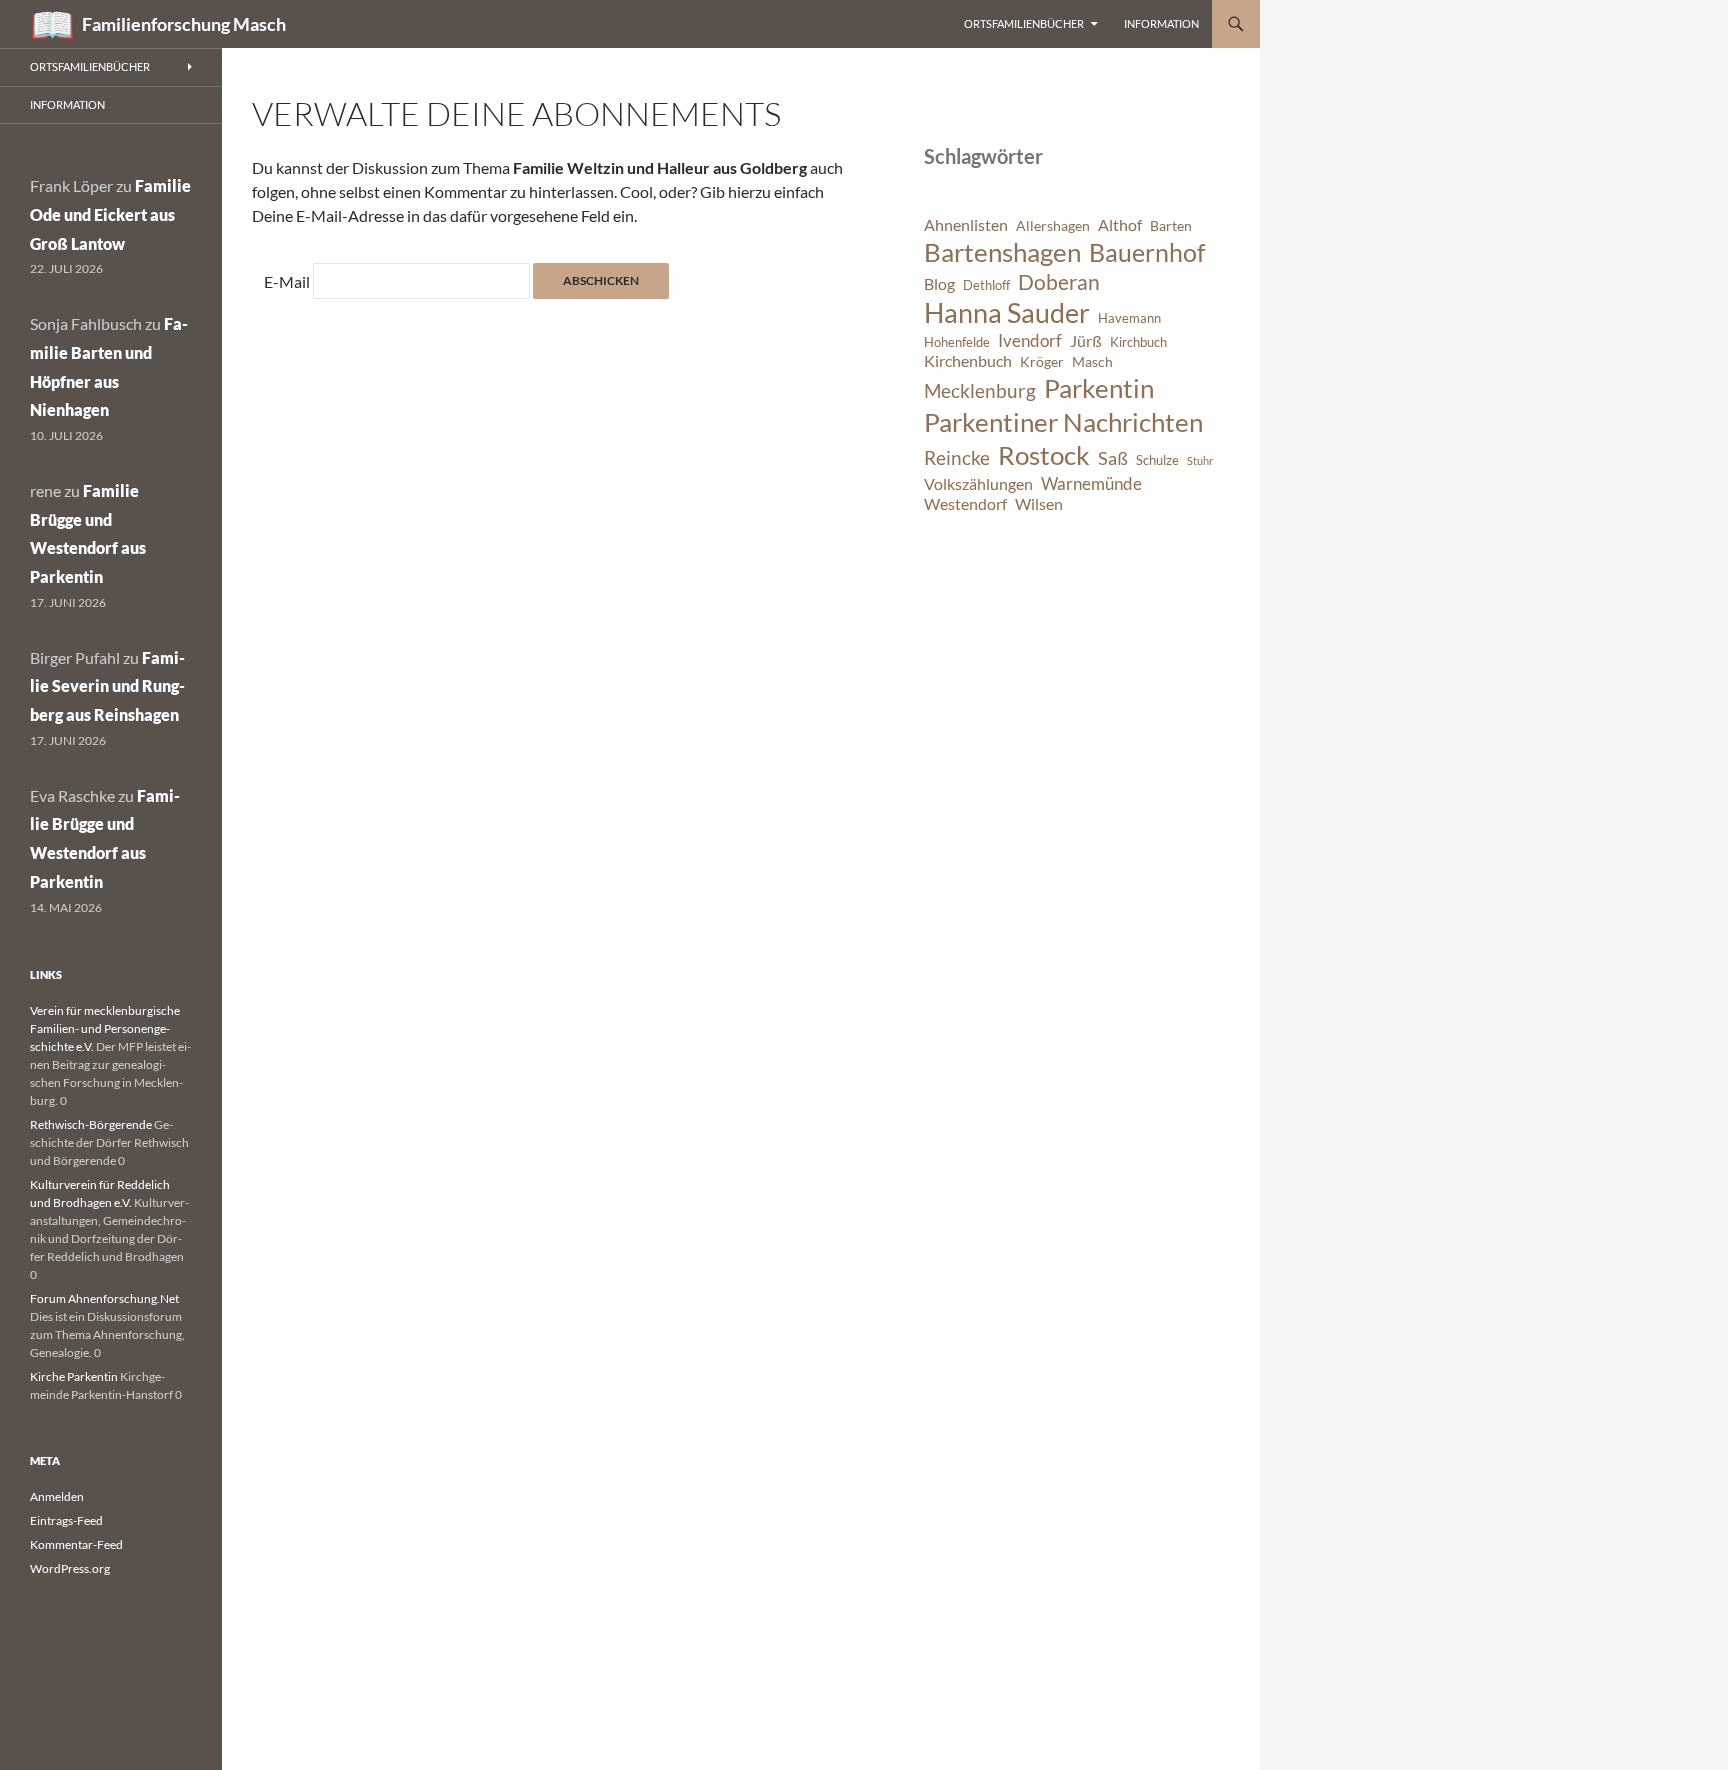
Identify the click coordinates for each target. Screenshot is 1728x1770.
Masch (1092, 361)
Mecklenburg (980, 390)
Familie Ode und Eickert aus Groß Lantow (110, 214)
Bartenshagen (1002, 252)
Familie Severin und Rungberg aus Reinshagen (107, 686)
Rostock (1044, 455)
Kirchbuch (1138, 342)
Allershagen (1053, 225)
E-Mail (287, 281)
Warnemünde (1091, 483)
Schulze (1157, 460)
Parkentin (1099, 388)
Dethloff (986, 285)
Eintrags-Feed (66, 1520)
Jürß (1086, 341)
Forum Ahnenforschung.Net (104, 1298)
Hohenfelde (957, 342)
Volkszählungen (978, 484)
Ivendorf (1030, 340)
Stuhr (1200, 460)
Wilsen (1039, 504)
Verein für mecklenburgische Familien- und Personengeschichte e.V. (105, 1028)
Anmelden (57, 1496)
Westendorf (965, 504)
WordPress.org (70, 1568)
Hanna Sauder (1007, 313)
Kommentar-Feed (76, 1544)
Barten (1171, 225)
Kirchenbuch (968, 361)
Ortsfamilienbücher (1024, 23)
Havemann (1129, 318)
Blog (939, 284)
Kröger (1042, 361)
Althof (1120, 225)
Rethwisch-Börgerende (91, 1124)
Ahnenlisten (966, 225)
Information (1161, 23)
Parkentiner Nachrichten (1063, 422)
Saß (1113, 458)
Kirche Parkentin (74, 1376)
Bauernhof (1147, 252)
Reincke (957, 457)
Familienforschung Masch (184, 24)
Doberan (1059, 282)
